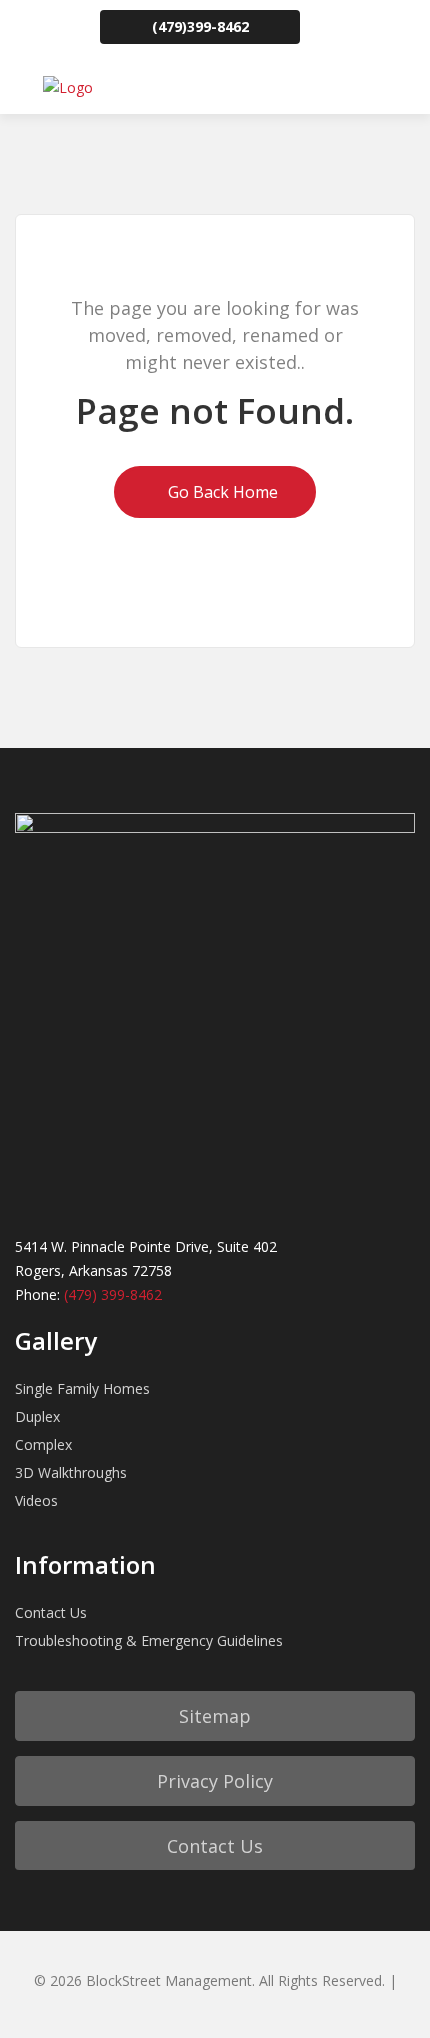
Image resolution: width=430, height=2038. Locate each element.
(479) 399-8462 (113, 1294)
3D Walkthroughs (71, 1472)
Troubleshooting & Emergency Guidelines (149, 1640)
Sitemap (215, 1716)
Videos (36, 1500)
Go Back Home (221, 492)
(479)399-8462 (200, 26)
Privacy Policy (215, 1781)
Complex (43, 1444)
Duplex (37, 1416)
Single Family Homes (82, 1388)
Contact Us (51, 1612)
